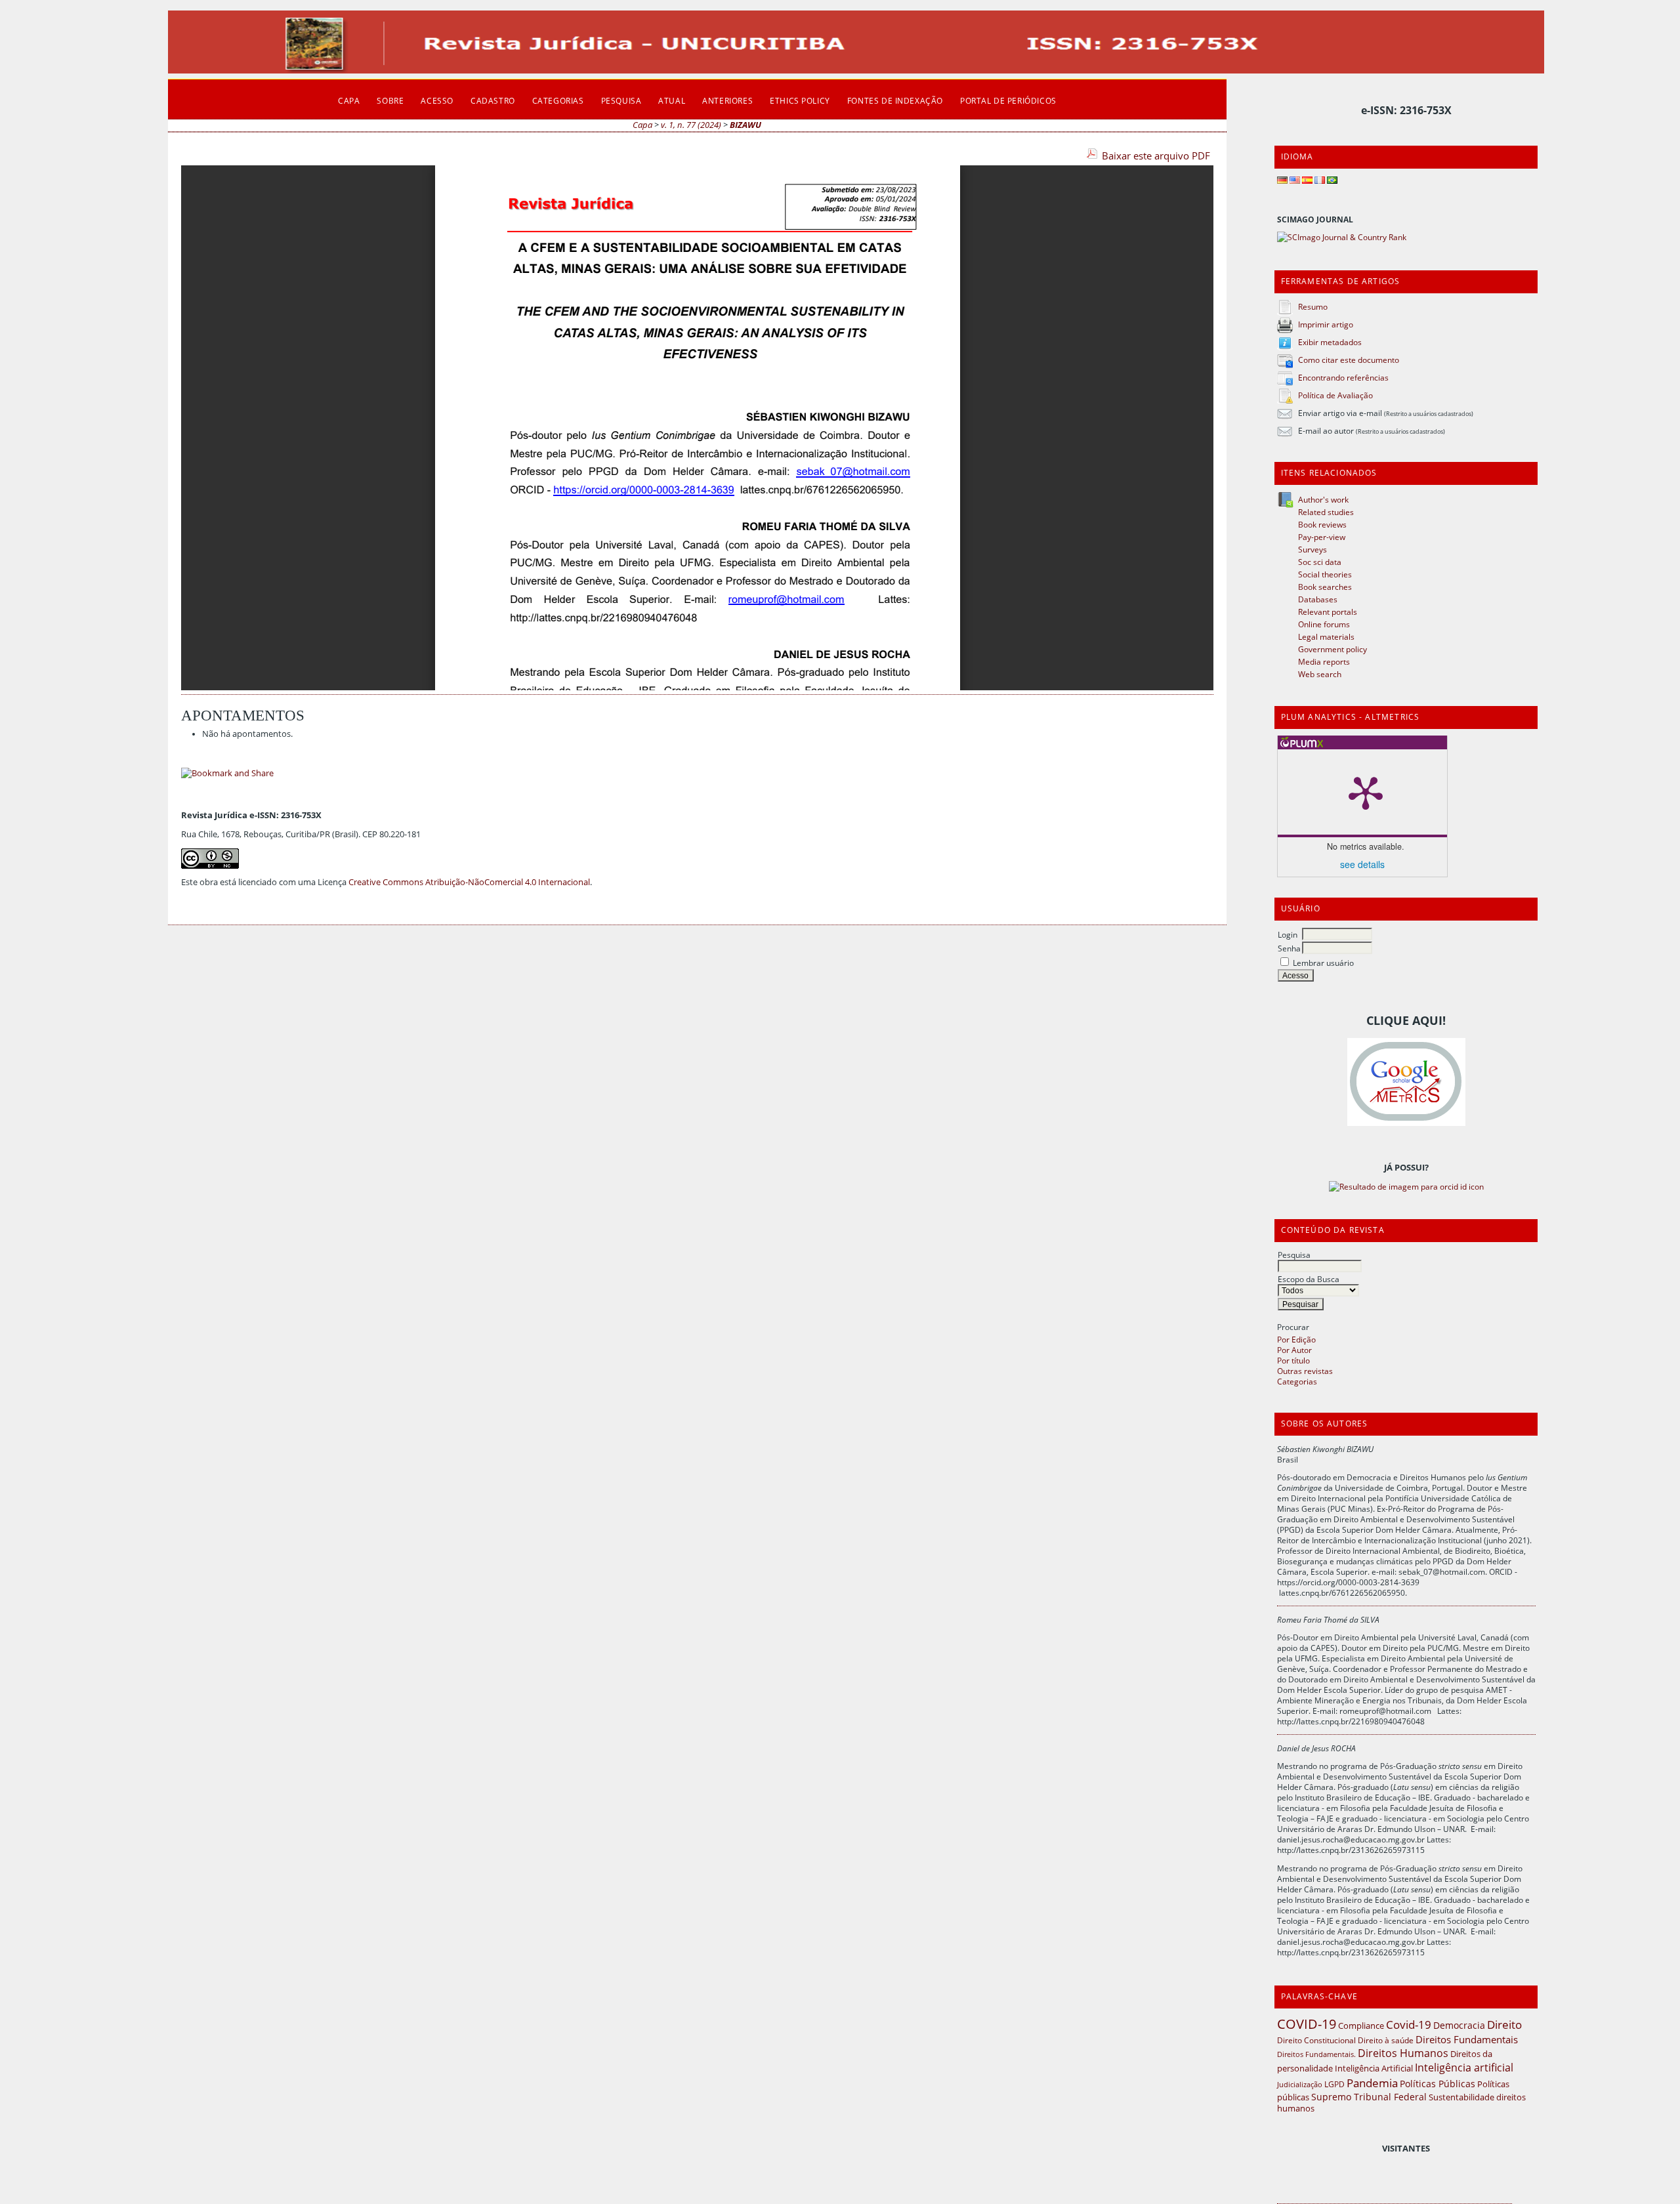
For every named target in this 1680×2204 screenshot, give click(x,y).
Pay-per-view (1322, 537)
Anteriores (727, 100)
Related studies (1326, 512)
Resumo (1313, 306)
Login (1288, 934)
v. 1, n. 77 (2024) (691, 125)
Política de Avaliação (1335, 395)
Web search (1320, 674)
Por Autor (1294, 1350)
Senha (1289, 948)
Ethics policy (800, 100)
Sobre (390, 100)
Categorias (1297, 1381)
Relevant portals (1328, 612)
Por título (1293, 1360)
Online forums (1324, 624)
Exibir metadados (1330, 342)
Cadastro (493, 100)
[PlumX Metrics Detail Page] (1366, 792)
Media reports (1324, 661)
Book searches (1325, 587)
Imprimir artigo (1326, 324)
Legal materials (1326, 636)
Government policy (1333, 649)
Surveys (1312, 549)
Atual (672, 100)
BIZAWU (745, 125)
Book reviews (1322, 524)
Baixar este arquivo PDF (1156, 156)
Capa (349, 100)
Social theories (1325, 574)
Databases (1318, 599)
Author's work (1323, 499)
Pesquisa (1294, 1255)
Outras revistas (1305, 1371)
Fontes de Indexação (895, 100)
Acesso (437, 100)
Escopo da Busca (1309, 1279)
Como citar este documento (1349, 360)
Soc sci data (1320, 562)
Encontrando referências (1343, 377)
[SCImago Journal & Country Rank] (1342, 237)
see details (1362, 864)
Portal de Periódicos (1008, 100)
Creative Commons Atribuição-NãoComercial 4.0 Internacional (469, 882)
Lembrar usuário (1323, 963)
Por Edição (1296, 1339)
